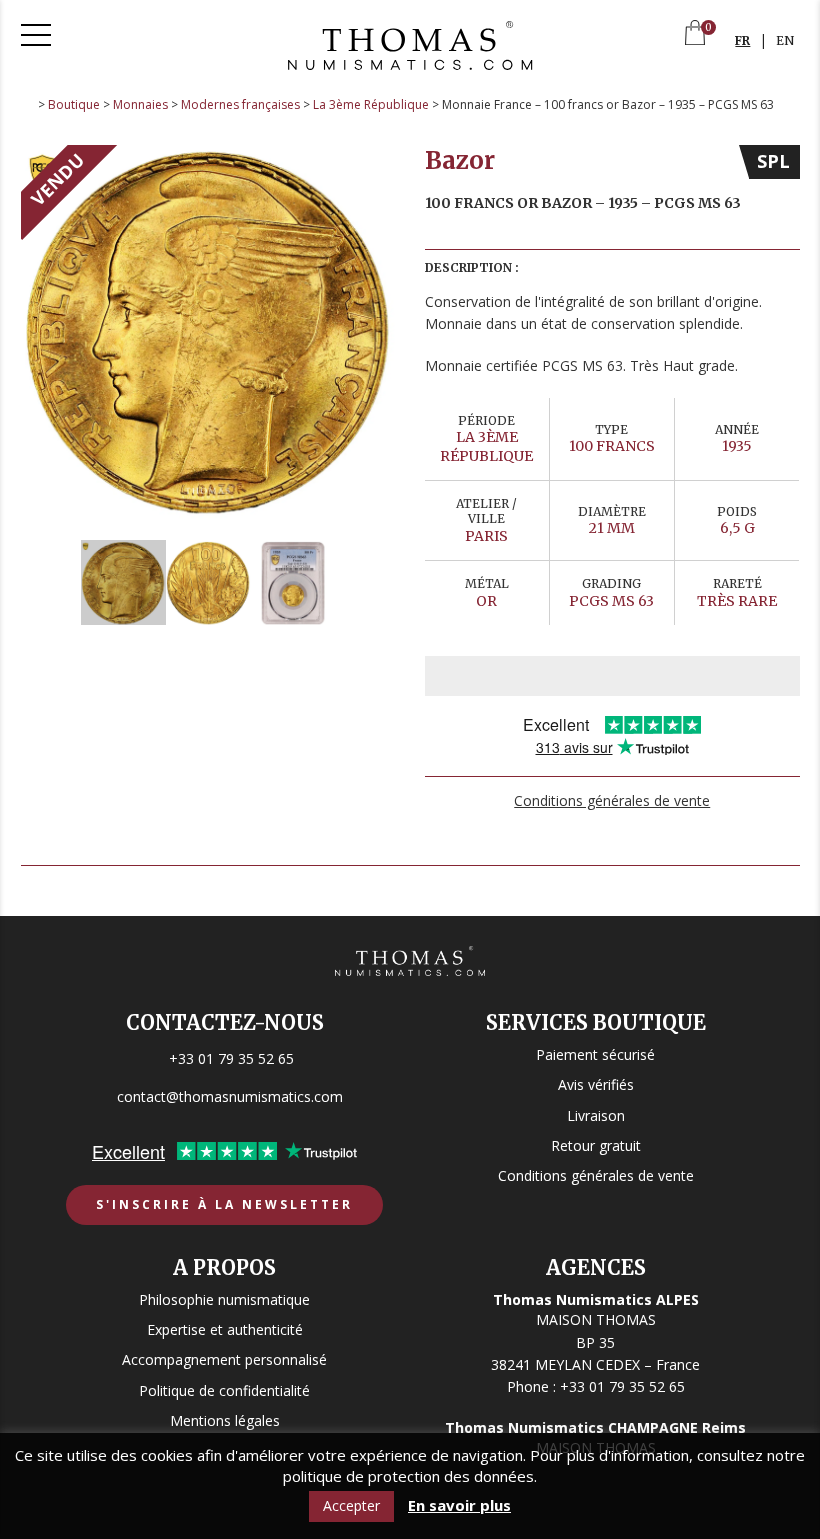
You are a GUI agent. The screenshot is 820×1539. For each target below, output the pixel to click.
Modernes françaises (240, 104)
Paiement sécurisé (595, 1054)
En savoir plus (459, 1505)
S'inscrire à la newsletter (224, 1204)
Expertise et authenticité (225, 1329)
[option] (208, 332)
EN (785, 40)
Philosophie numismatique (224, 1299)
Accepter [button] (351, 1505)
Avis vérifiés (596, 1084)
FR (742, 40)
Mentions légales (225, 1420)
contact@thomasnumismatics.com (230, 1096)
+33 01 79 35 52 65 (231, 1058)
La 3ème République (371, 104)
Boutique (74, 104)
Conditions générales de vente (612, 800)
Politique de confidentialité (224, 1390)
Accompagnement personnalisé (224, 1359)
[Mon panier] (695, 34)
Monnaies (140, 104)
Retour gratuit (596, 1145)
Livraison (596, 1115)
